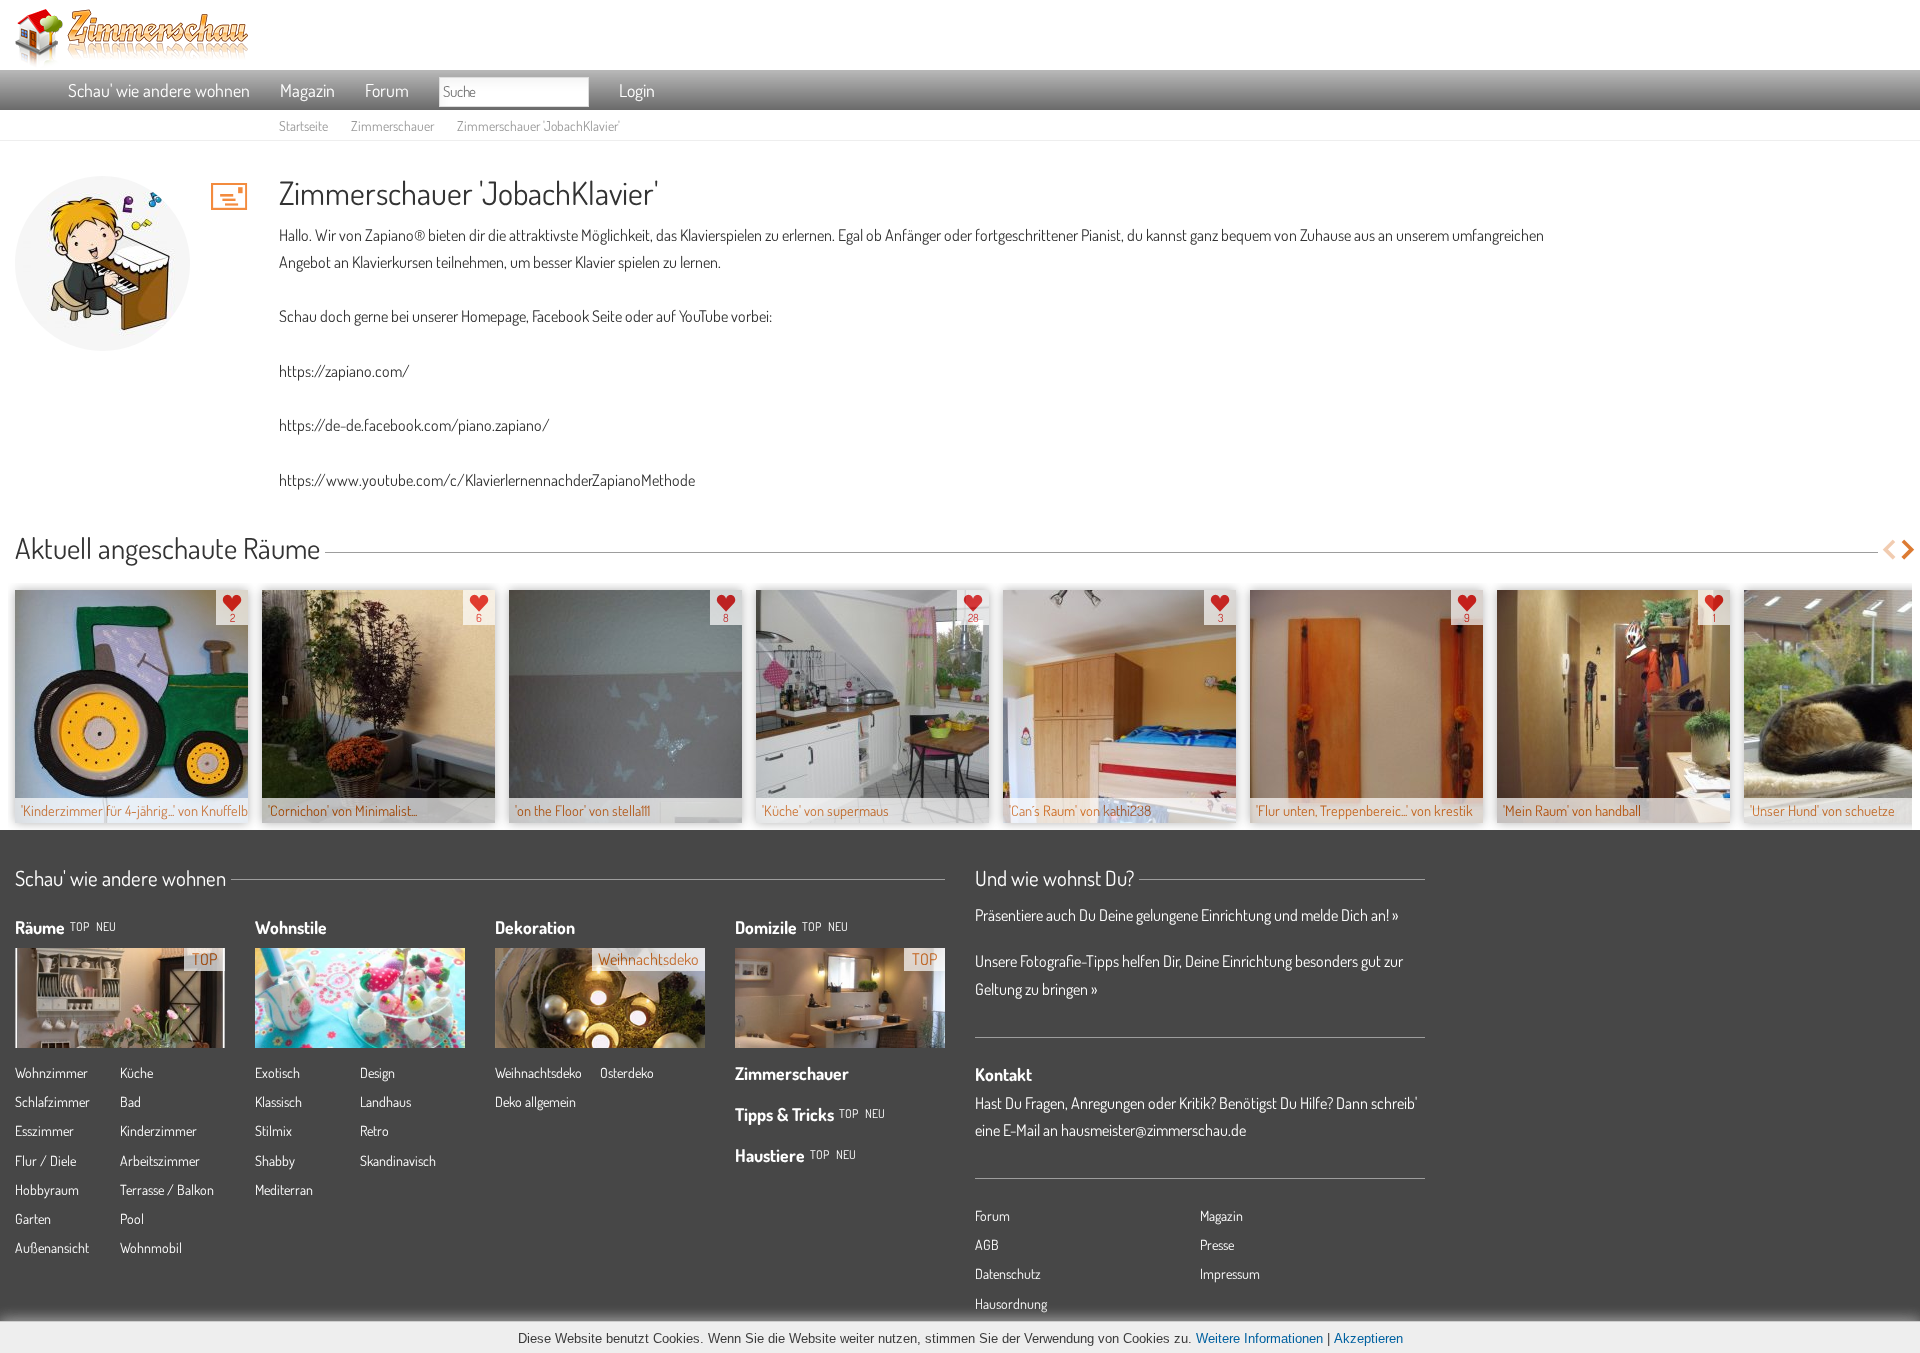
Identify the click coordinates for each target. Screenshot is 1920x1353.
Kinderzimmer (158, 1130)
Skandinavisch (398, 1160)
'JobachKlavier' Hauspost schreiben (229, 196)
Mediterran (284, 1189)
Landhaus (385, 1101)
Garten (33, 1218)
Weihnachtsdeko (538, 1072)
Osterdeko (627, 1072)
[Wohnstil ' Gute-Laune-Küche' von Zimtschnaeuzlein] (360, 997)
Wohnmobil (151, 1247)
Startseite (303, 125)
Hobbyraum (47, 1189)
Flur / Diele (45, 1160)
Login (637, 90)
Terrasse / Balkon (167, 1189)
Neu (838, 926)
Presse (1217, 1244)
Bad (130, 1101)
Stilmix (273, 1130)
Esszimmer (44, 1130)
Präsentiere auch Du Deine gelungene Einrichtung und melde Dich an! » (1186, 915)
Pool (132, 1218)
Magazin (307, 90)
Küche (136, 1072)
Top (811, 926)
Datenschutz (1008, 1273)
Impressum (1230, 1273)
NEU (106, 926)
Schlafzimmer (52, 1101)
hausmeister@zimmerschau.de (1153, 1130)
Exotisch (277, 1072)
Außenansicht (52, 1247)
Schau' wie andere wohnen (159, 90)
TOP (79, 926)
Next (1909, 549)
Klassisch (278, 1101)
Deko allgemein (535, 1101)
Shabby (275, 1160)
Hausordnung (1011, 1303)
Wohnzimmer (51, 1072)
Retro (374, 1130)
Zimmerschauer (392, 125)
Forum (387, 90)
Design (377, 1072)
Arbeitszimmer (160, 1160)
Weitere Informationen (1259, 1338)
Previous (1888, 549)
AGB (987, 1244)
